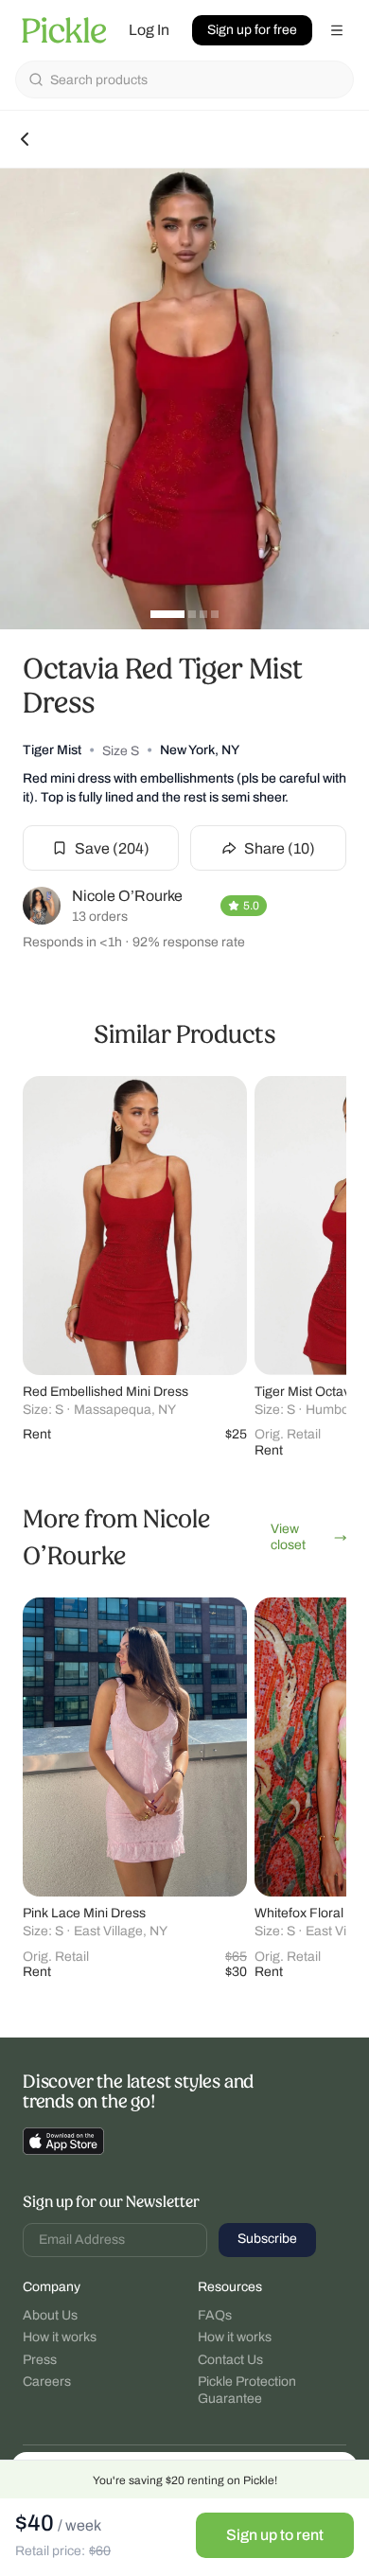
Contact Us (230, 2360)
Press (40, 2360)
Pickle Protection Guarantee (247, 2390)
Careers (47, 2382)
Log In (149, 30)
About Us (50, 2315)
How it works (60, 2337)
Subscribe (267, 2239)
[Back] (25, 139)
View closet (289, 1537)
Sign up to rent (275, 2535)
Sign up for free (252, 30)
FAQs (215, 2315)
